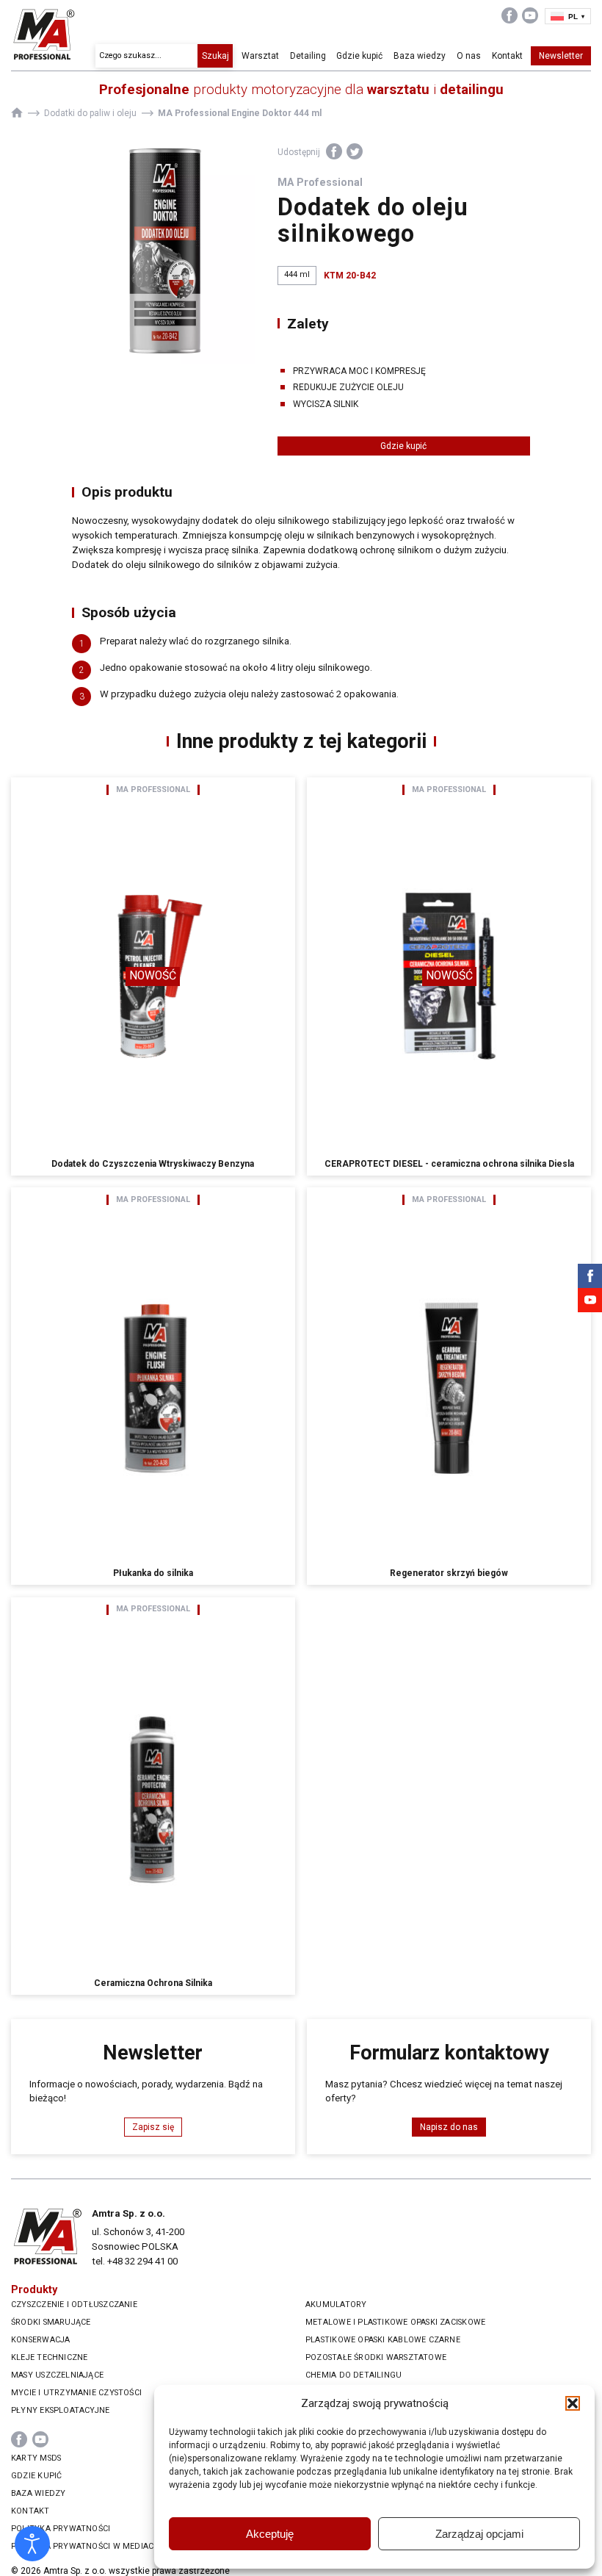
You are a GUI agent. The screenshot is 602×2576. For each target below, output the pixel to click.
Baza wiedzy (420, 56)
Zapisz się (153, 2127)
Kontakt (507, 56)
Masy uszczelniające (57, 2375)
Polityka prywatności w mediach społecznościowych (131, 2546)
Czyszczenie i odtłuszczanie (74, 2305)
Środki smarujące (51, 2322)
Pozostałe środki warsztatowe (376, 2357)
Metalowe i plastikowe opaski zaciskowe (395, 2322)
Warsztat (260, 56)
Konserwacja (40, 2340)
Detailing (308, 56)
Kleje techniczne (49, 2357)
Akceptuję (270, 2534)
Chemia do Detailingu (353, 2375)
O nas (469, 56)
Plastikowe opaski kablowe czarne (383, 2340)
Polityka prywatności (61, 2529)
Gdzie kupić (359, 56)
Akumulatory (336, 2305)
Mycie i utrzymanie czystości (76, 2393)
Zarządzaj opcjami (479, 2534)
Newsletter (561, 56)
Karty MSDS (36, 2458)
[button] (573, 2403)
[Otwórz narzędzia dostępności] (32, 2544)
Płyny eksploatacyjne (60, 2410)
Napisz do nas (449, 2127)
